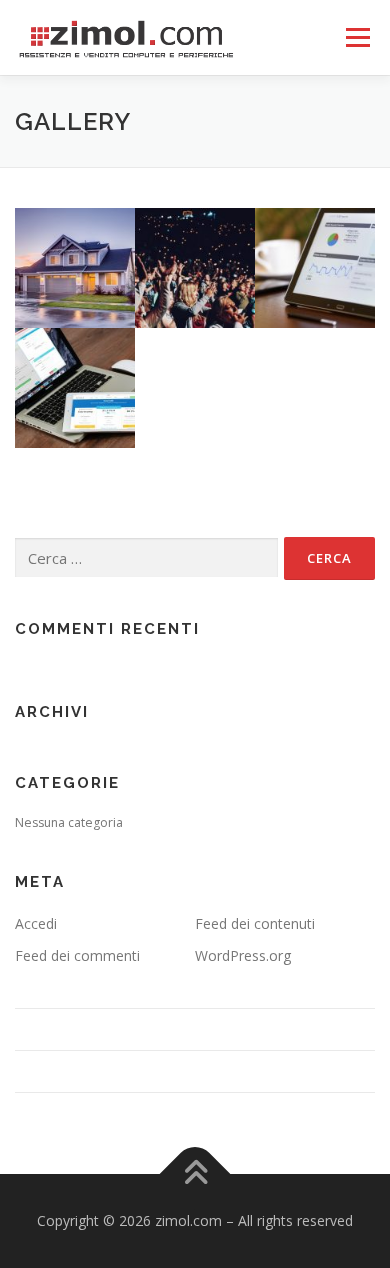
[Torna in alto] (195, 1174)
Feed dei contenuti (255, 923)
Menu (356, 37)
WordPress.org (243, 955)
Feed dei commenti (77, 955)
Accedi (36, 923)
